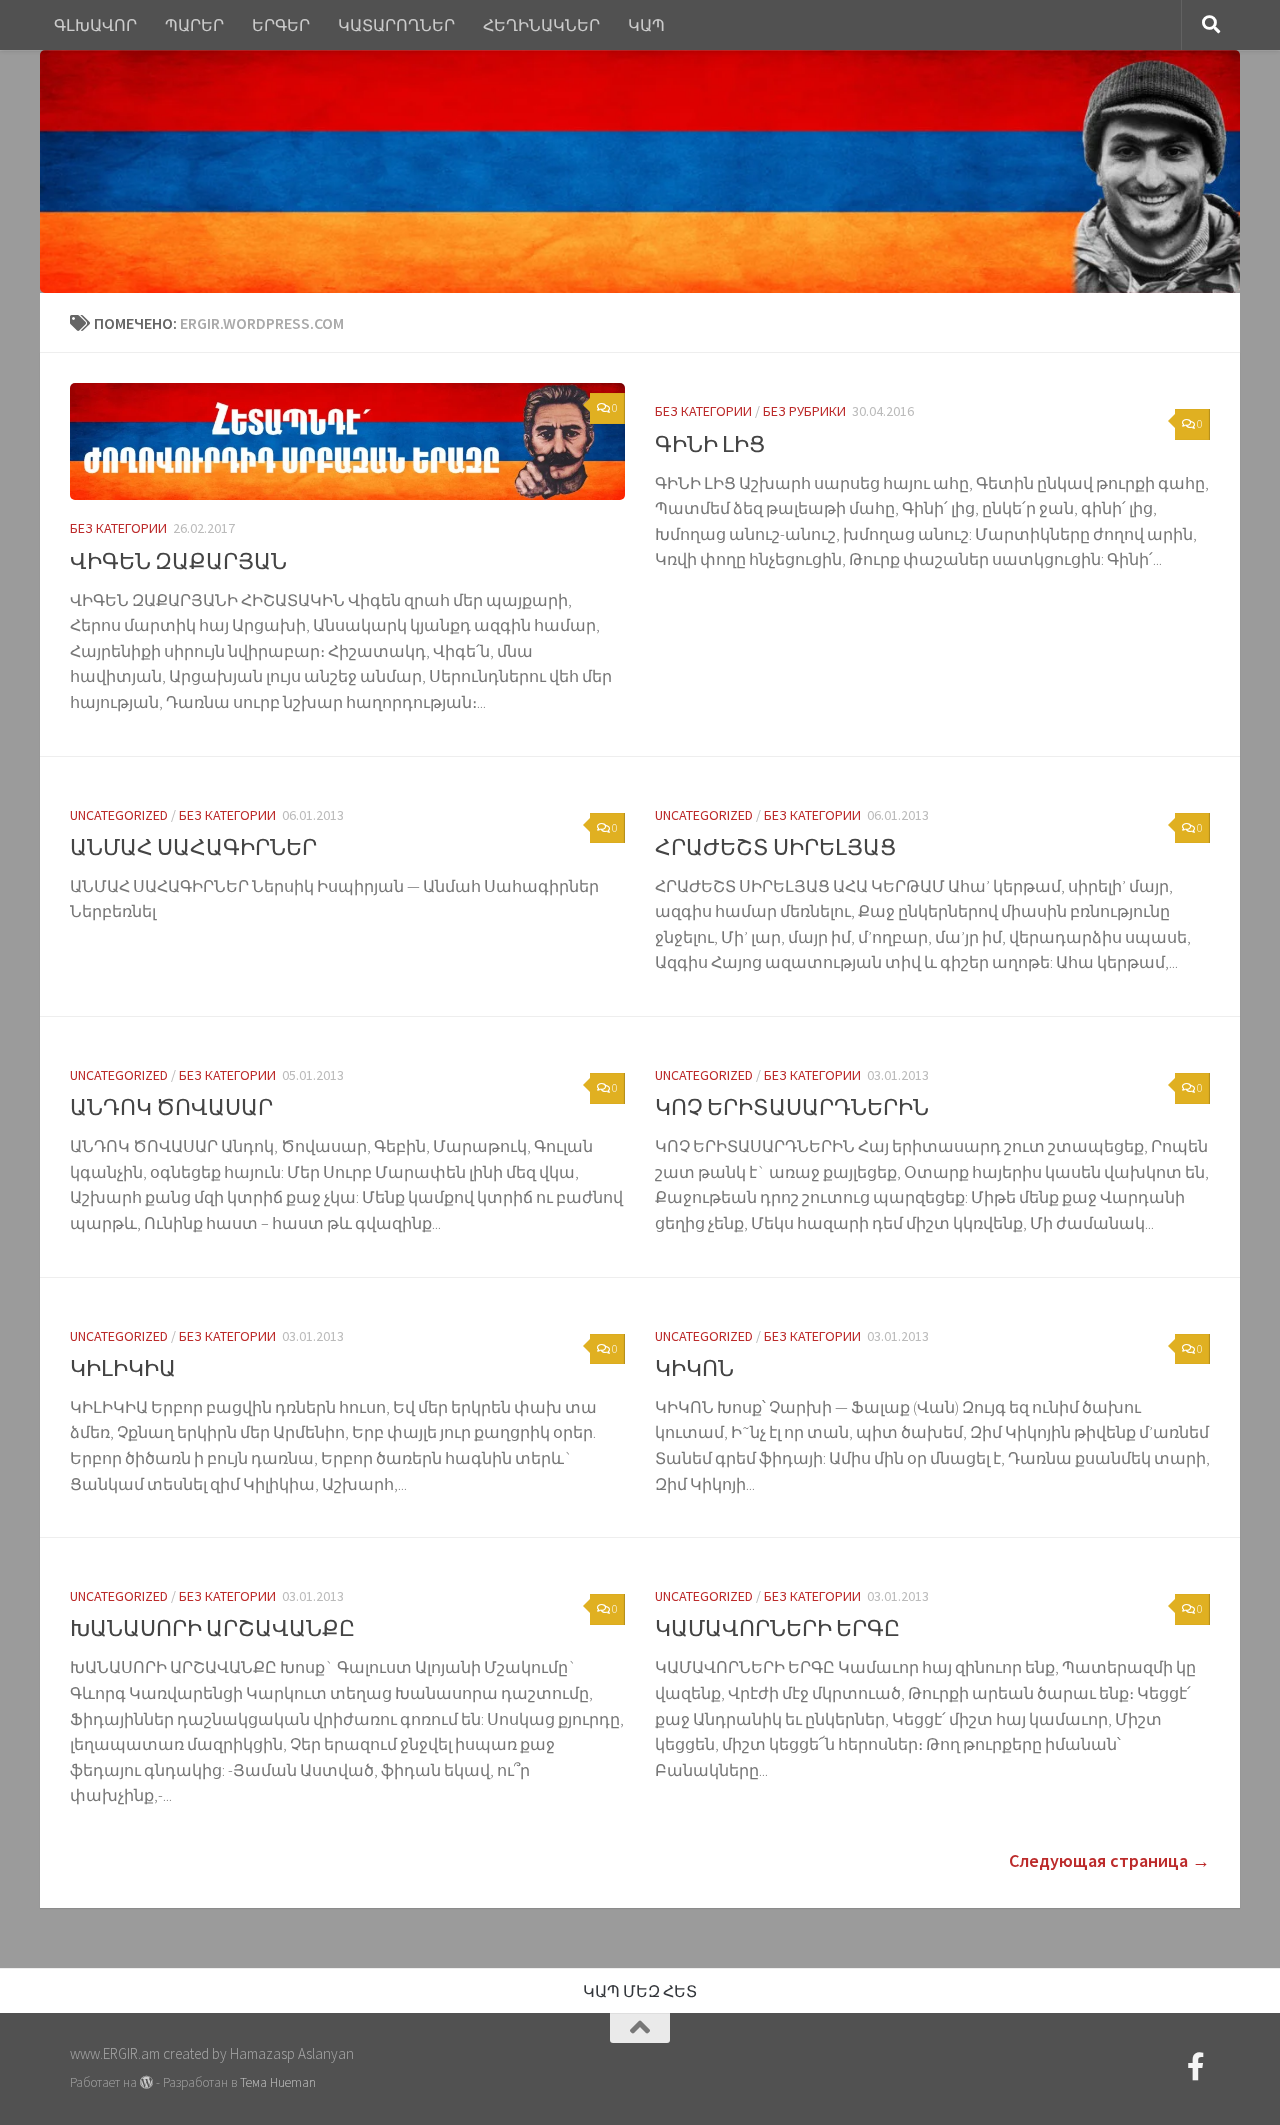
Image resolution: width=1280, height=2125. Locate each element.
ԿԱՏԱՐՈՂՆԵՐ (396, 25)
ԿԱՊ (646, 25)
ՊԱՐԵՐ (194, 25)
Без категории (118, 528)
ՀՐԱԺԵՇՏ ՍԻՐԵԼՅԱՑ (775, 847)
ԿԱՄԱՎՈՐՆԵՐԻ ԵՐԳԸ (777, 1628)
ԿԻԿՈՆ (694, 1368)
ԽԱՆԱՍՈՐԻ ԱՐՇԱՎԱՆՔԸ (212, 1628)
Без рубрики (804, 411)
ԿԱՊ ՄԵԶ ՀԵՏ (640, 1991)
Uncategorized (119, 815)
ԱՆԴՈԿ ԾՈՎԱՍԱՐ (171, 1107)
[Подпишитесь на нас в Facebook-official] (1196, 2067)
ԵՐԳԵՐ (281, 25)
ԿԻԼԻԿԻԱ (123, 1368)
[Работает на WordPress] (146, 2082)
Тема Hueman (278, 2082)
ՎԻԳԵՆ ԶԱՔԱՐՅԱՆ (178, 561)
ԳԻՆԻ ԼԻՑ (710, 444)
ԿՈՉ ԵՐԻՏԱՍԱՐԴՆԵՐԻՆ (792, 1107)
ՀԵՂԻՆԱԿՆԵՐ (541, 25)
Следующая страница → (1109, 1860)
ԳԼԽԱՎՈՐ (95, 25)
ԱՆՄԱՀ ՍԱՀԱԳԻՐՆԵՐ (193, 847)
